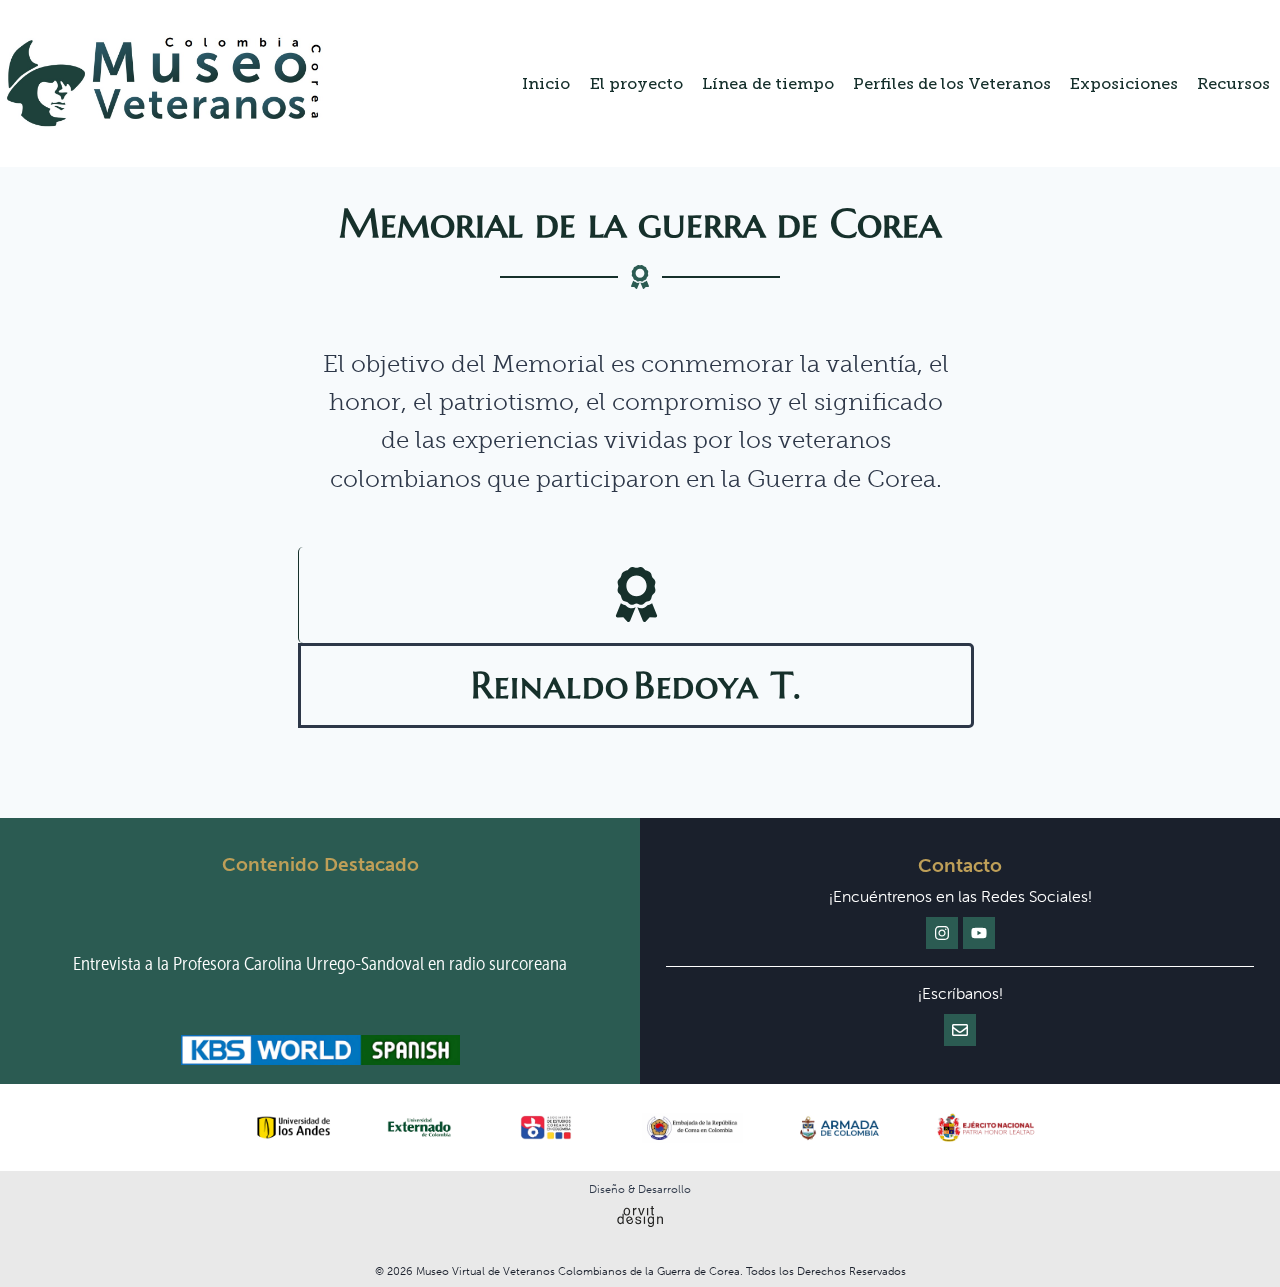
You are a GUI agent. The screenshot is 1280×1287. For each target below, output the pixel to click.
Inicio (546, 83)
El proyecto (636, 83)
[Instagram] (942, 933)
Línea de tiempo (768, 83)
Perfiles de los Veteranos (952, 83)
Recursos (1233, 83)
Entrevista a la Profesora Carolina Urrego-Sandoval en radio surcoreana (320, 963)
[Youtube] (979, 933)
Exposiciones (1124, 83)
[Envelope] (960, 1030)
